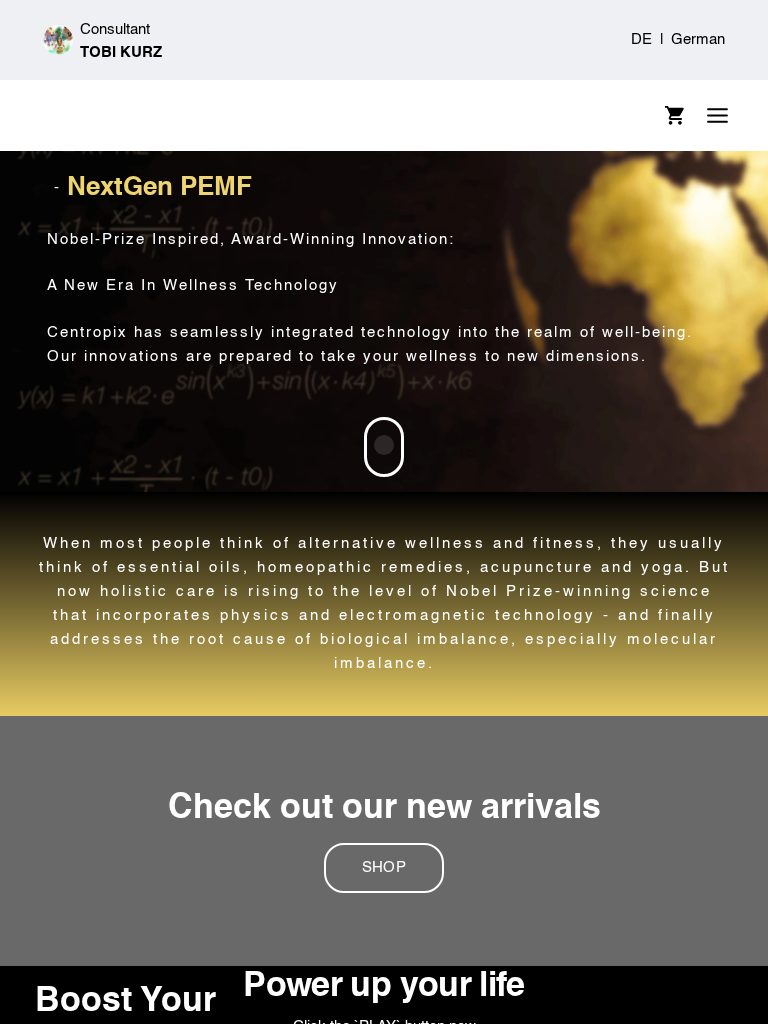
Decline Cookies (101, 623)
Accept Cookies (669, 623)
